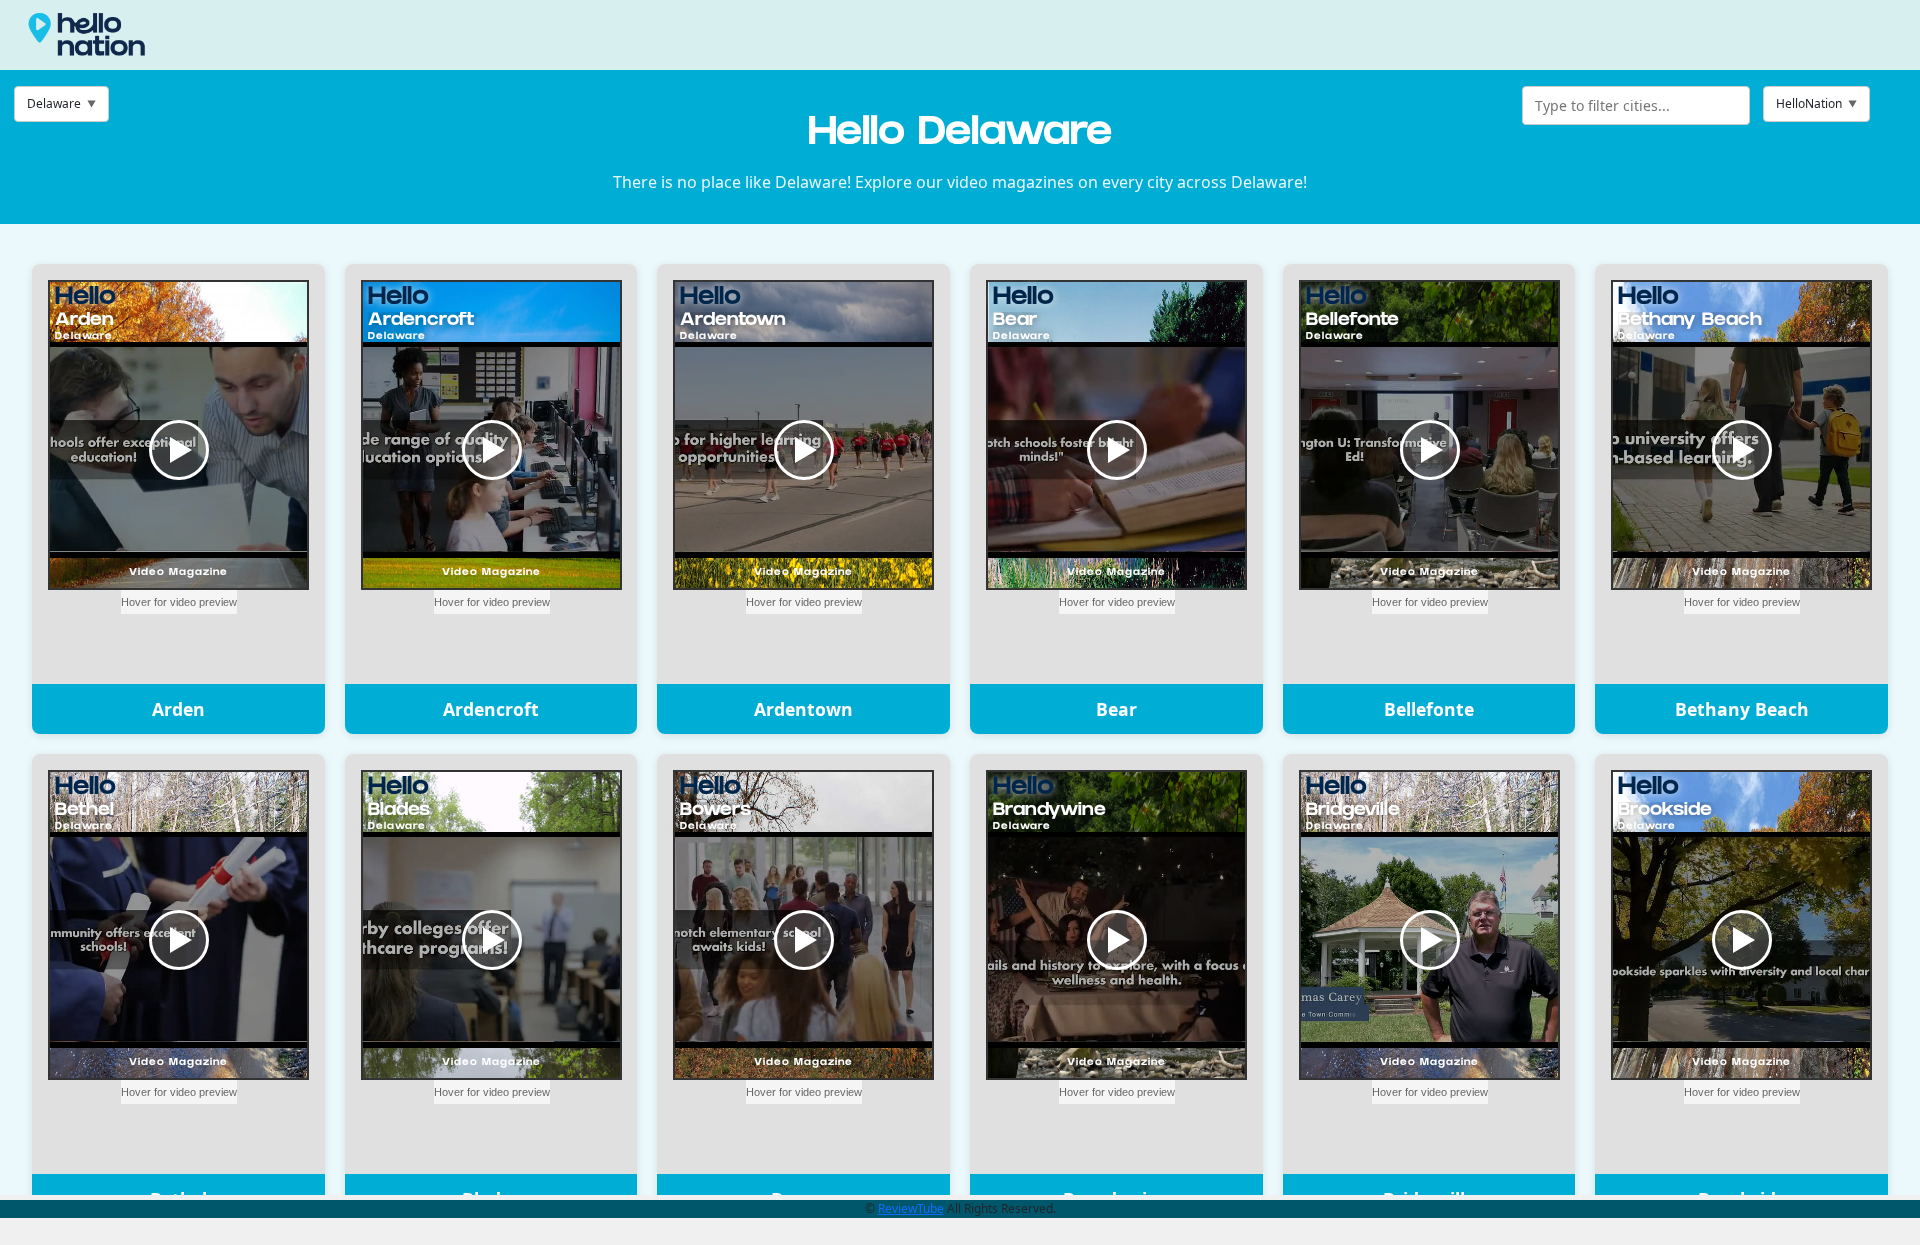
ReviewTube (911, 1208)
